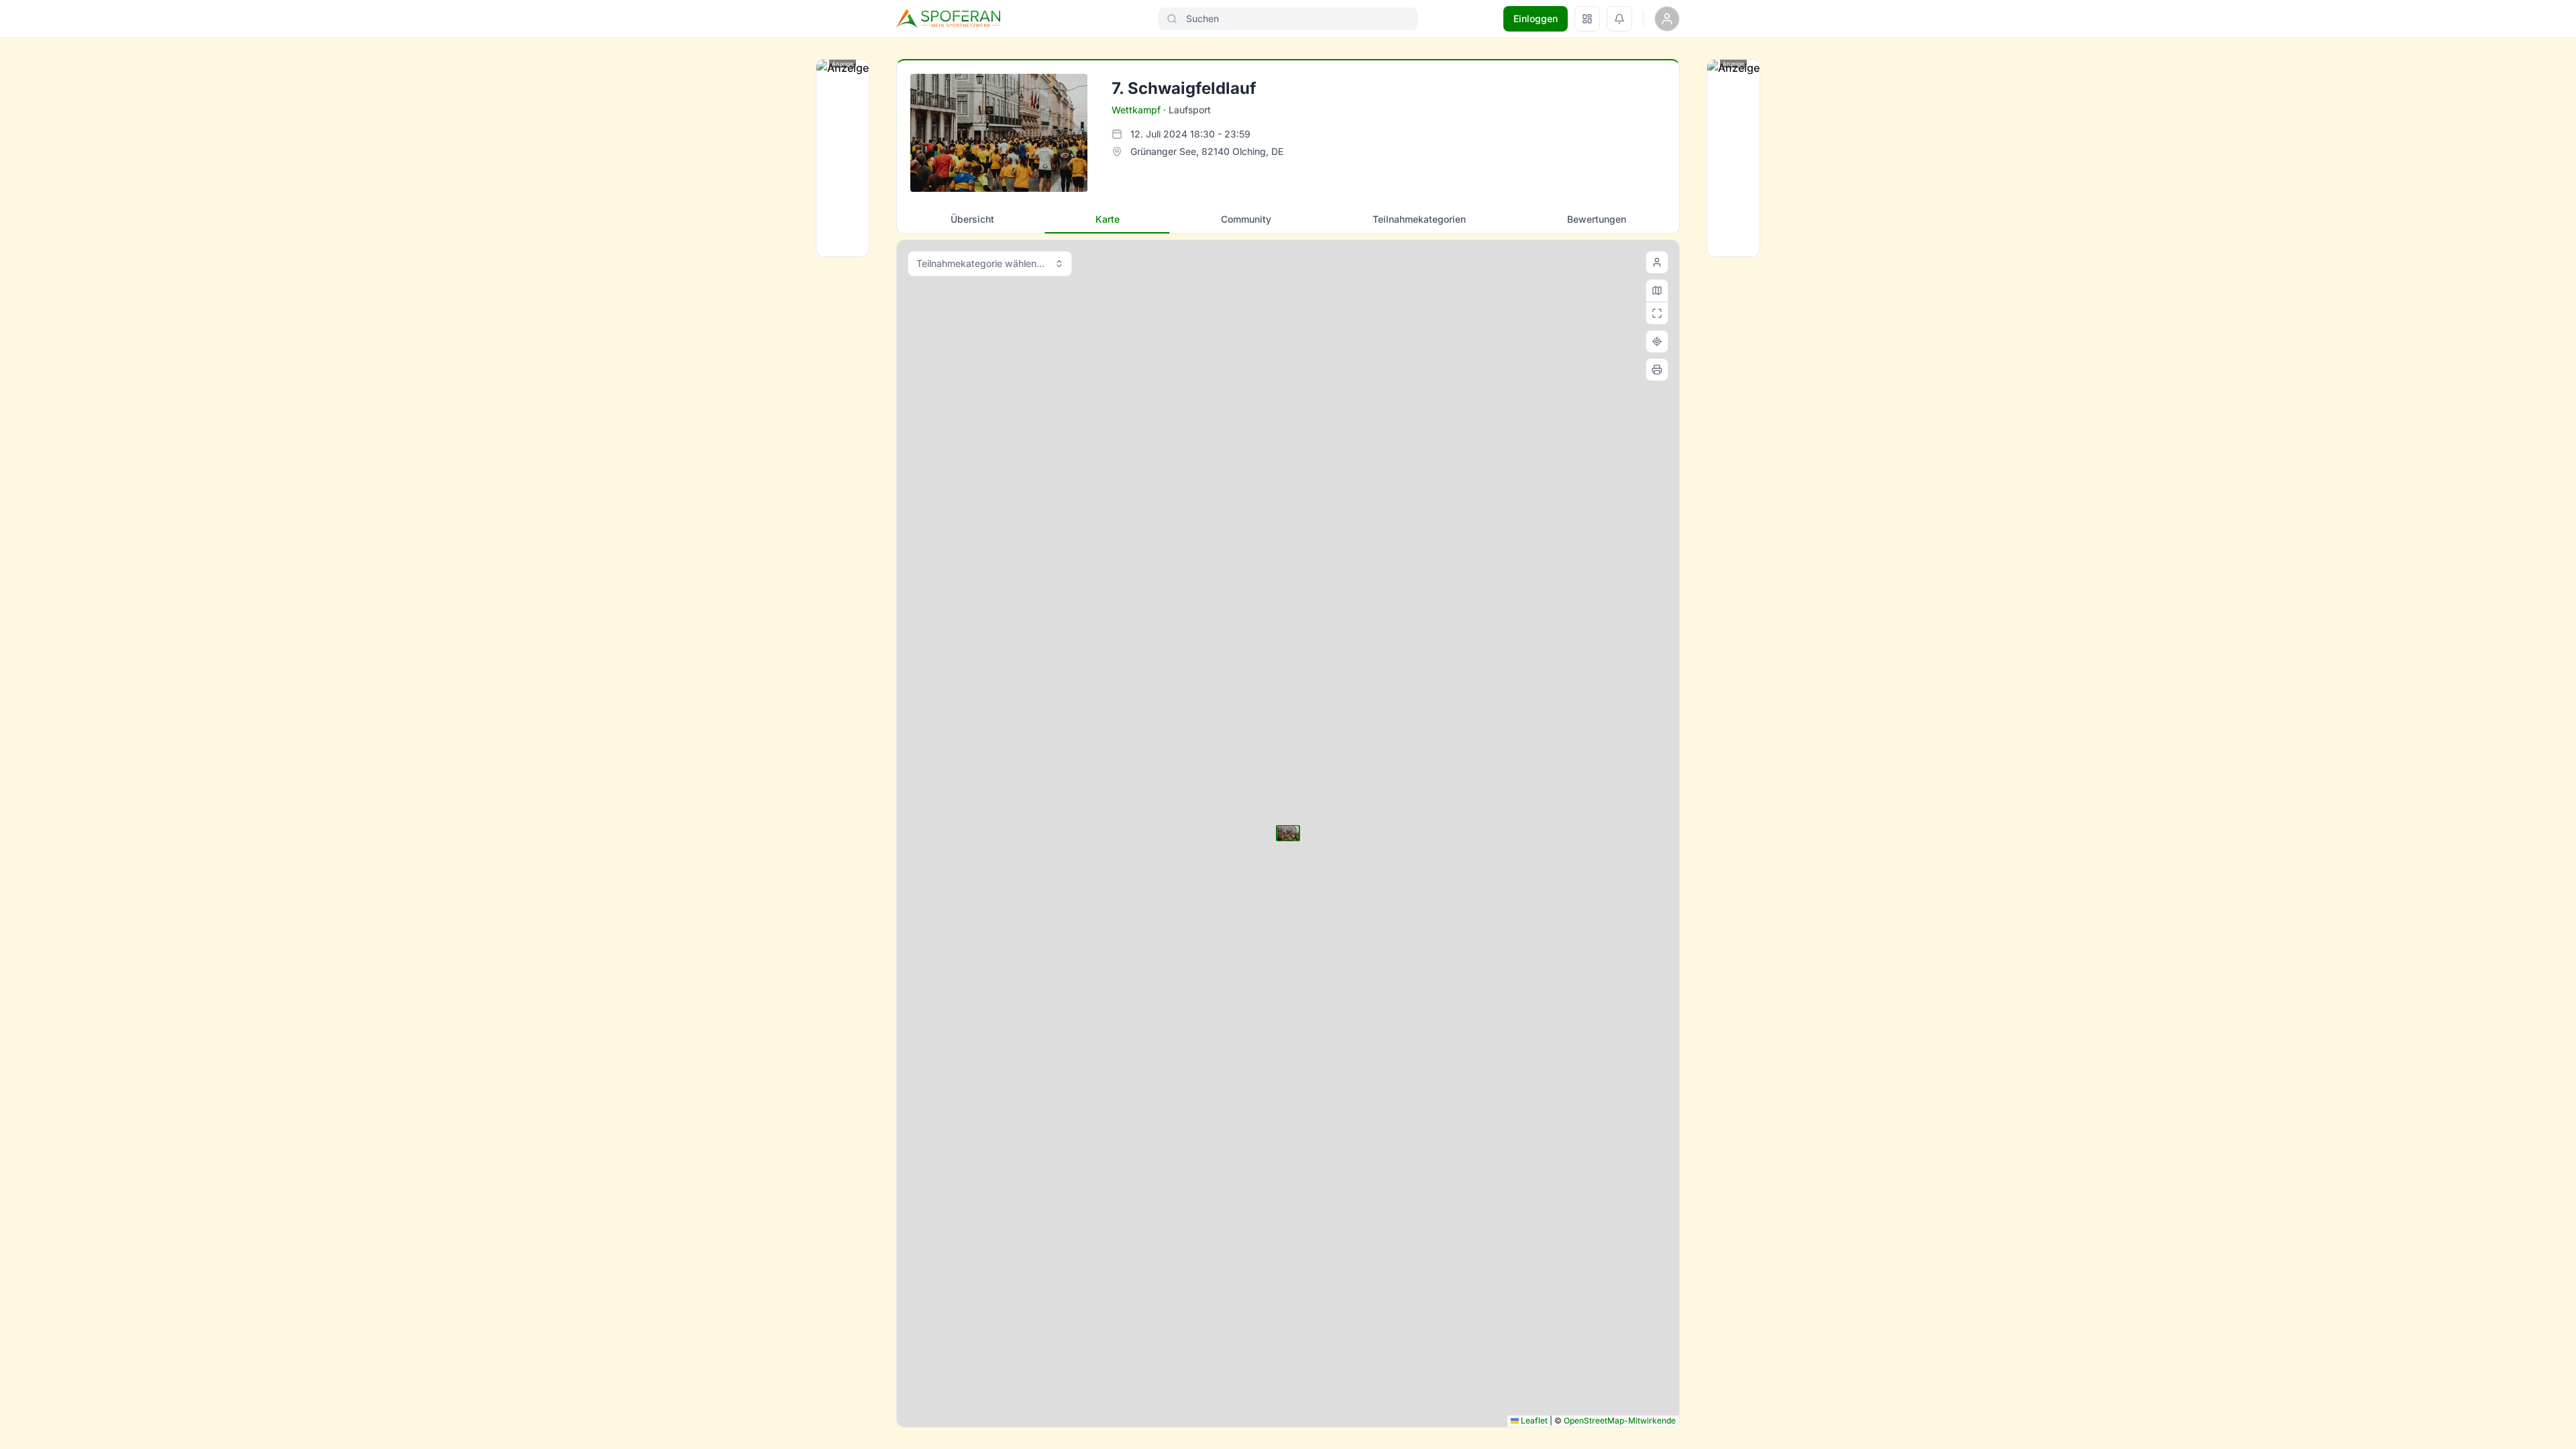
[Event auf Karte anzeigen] (1657, 341)
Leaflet (1533, 1420)
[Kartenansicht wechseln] (1657, 290)
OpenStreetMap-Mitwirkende (1620, 1420)
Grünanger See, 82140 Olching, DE (1207, 151)
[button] (1288, 833)
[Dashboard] (1587, 19)
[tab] (972, 219)
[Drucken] (1657, 370)
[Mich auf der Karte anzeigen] (1657, 262)
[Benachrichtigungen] (1619, 19)
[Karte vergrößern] (1657, 313)
